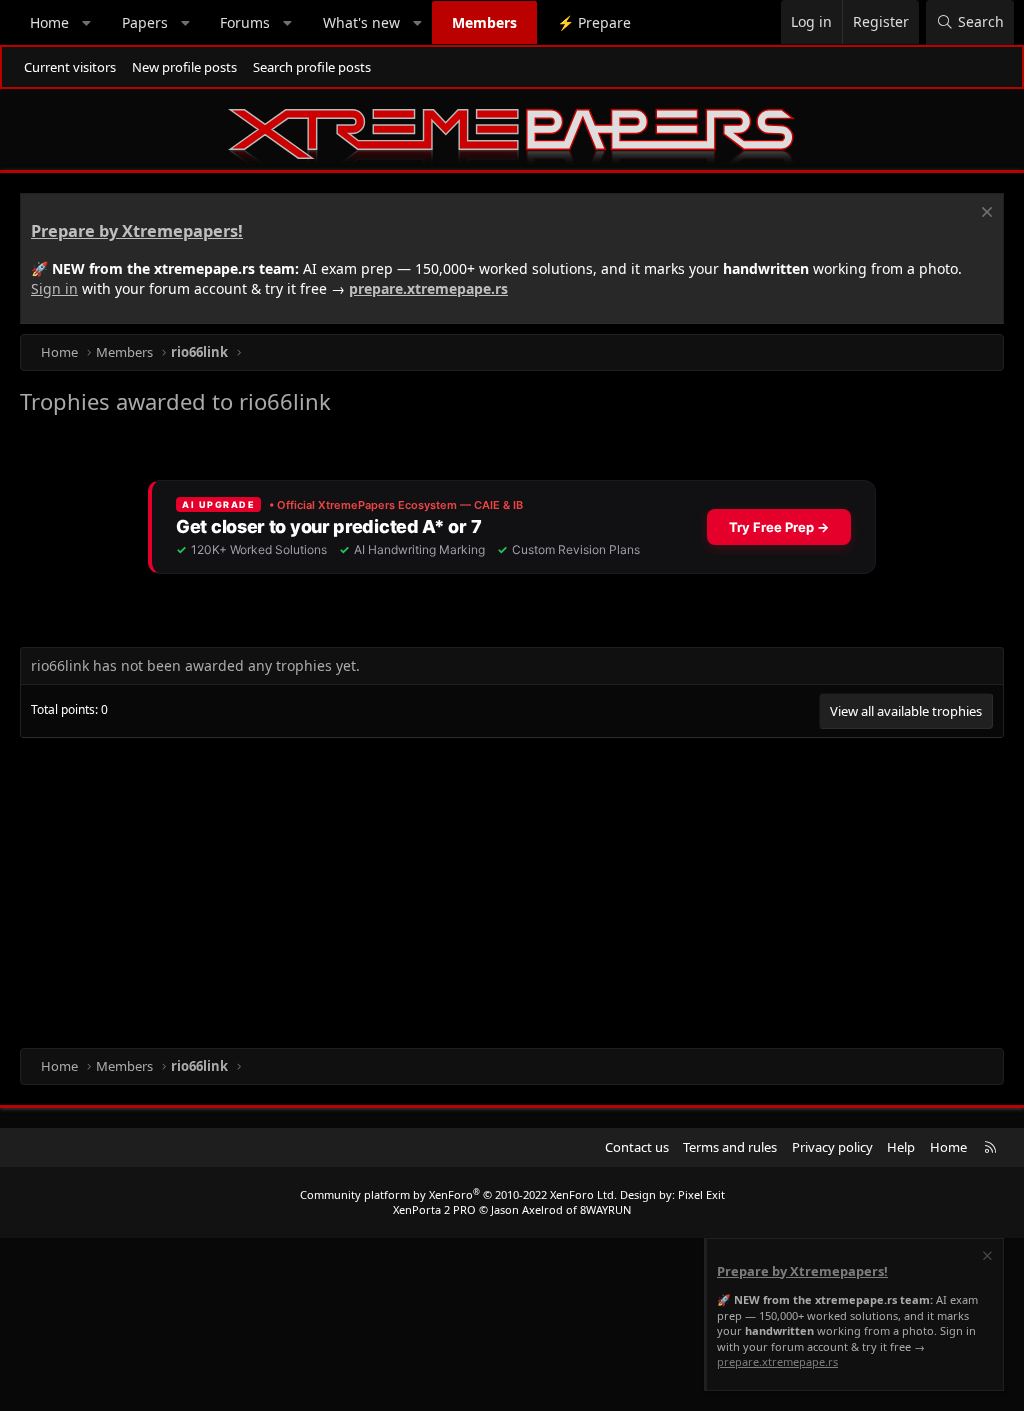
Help (901, 1147)
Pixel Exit (701, 1194)
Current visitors (70, 67)
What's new (361, 22)
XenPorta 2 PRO (434, 1209)
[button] (87, 23)
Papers (145, 22)
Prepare (594, 22)
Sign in (54, 288)
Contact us (637, 1147)
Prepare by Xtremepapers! (137, 231)
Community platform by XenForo (458, 1194)
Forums (245, 22)
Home (49, 22)
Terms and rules (730, 1147)
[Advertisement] (512, 888)
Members (484, 22)
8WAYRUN (605, 1209)
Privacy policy (832, 1147)
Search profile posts (312, 67)
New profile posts (184, 67)
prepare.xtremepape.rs (428, 288)
